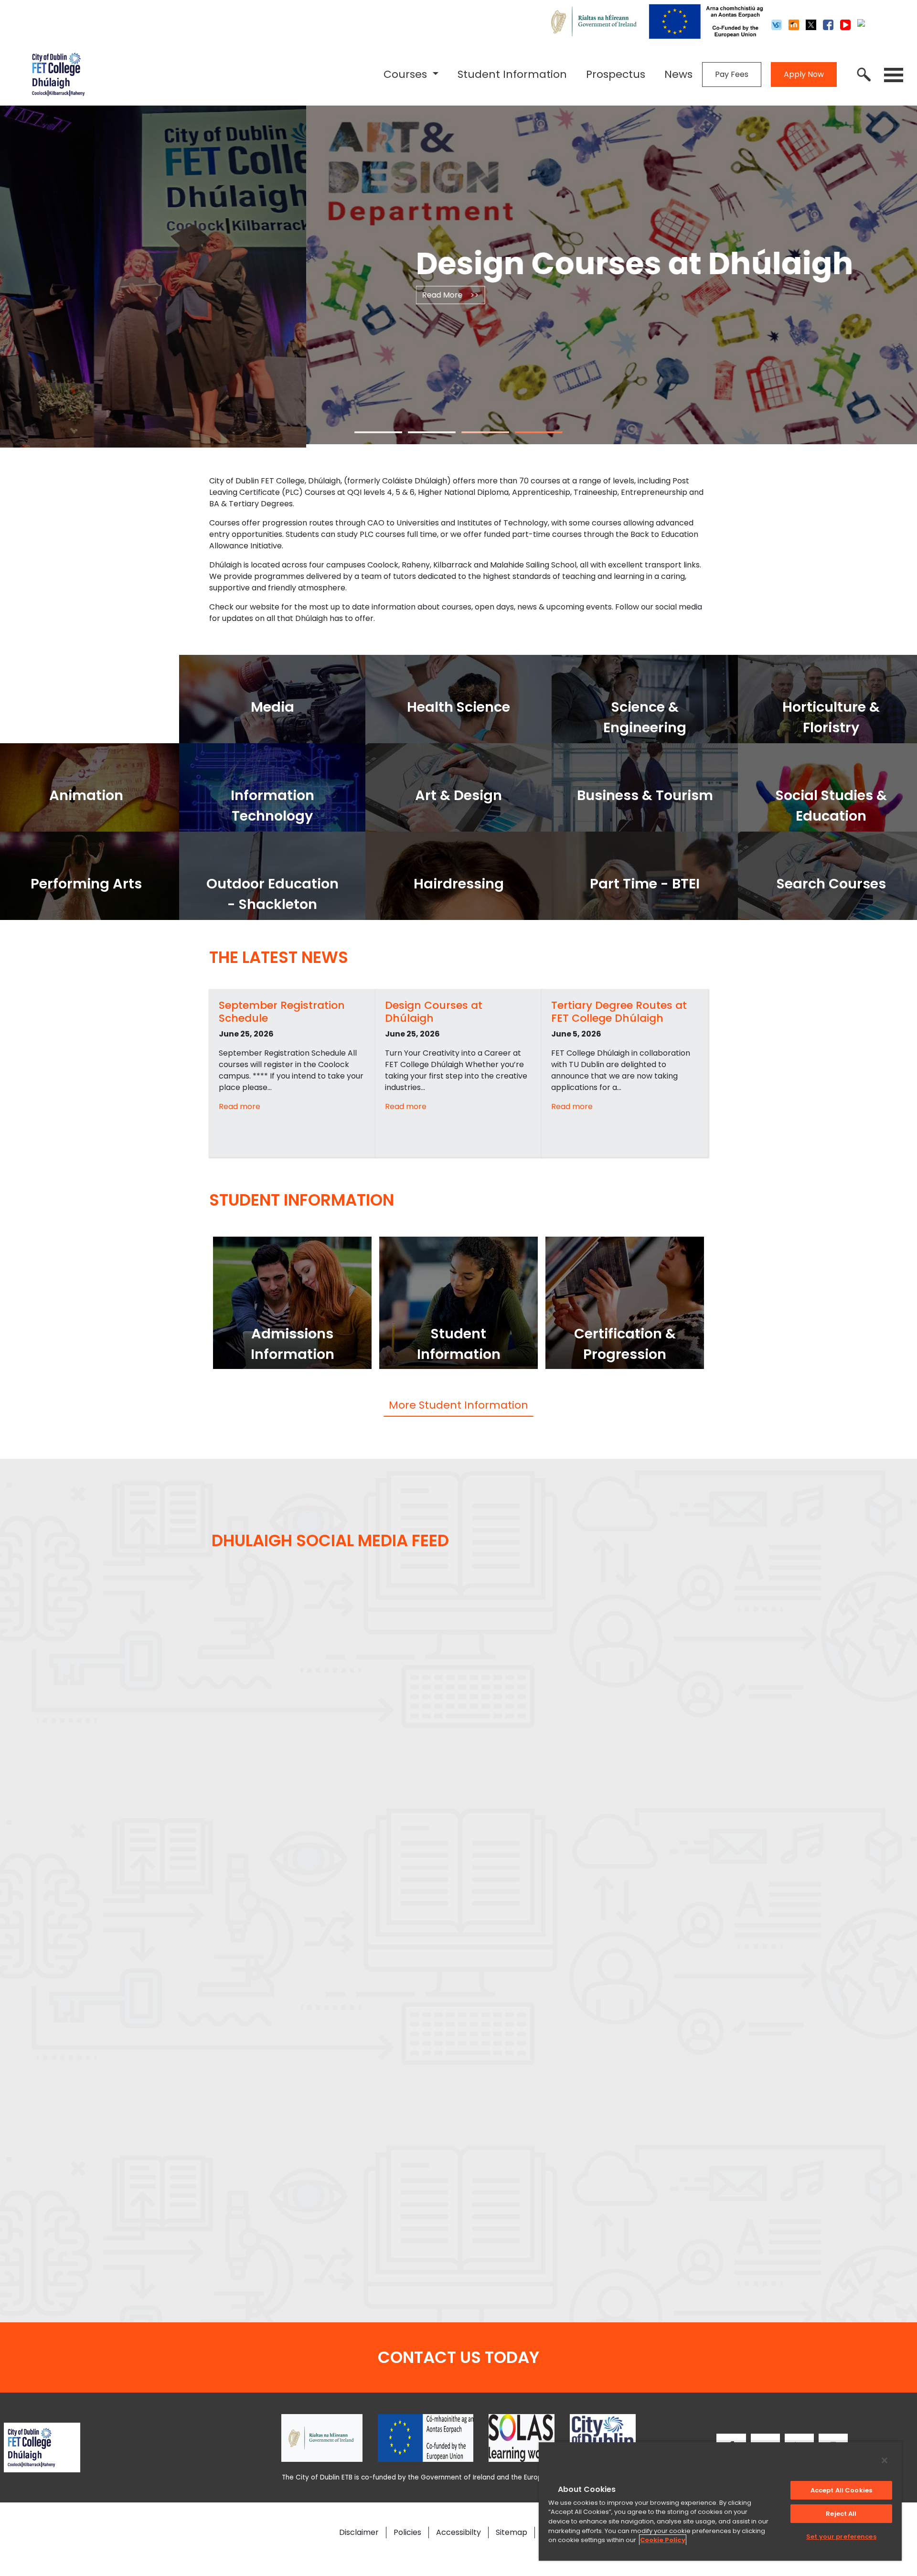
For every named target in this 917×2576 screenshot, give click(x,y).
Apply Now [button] (804, 74)
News (678, 74)
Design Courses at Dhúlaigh (434, 1011)
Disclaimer (359, 2532)
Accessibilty (458, 2532)
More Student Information (458, 1405)
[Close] (885, 2460)
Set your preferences (841, 2537)
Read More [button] (581, 295)
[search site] (864, 75)
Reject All (841, 2514)
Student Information (512, 74)
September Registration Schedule (282, 1011)
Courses (407, 74)
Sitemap (512, 2532)
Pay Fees (732, 74)
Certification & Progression (625, 1344)
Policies (407, 2532)
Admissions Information (293, 1344)
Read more (240, 1106)
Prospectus (616, 74)
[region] (720, 2501)
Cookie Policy (663, 2540)
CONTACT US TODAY (458, 2357)
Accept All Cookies (841, 2490)
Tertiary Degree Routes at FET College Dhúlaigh (619, 1011)
